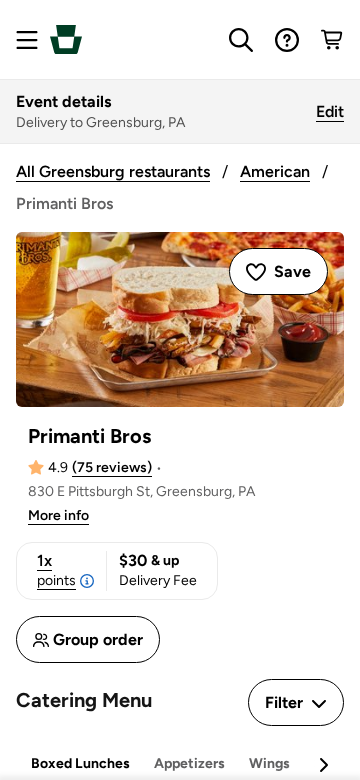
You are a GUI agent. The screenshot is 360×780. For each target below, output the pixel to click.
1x (56, 570)
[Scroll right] (323, 765)
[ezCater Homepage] (66, 39)
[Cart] (333, 40)
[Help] (287, 40)
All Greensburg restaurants (113, 171)
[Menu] (27, 40)
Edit (330, 111)
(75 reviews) (112, 467)
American (275, 171)
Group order (98, 639)
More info (58, 515)
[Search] (241, 40)
